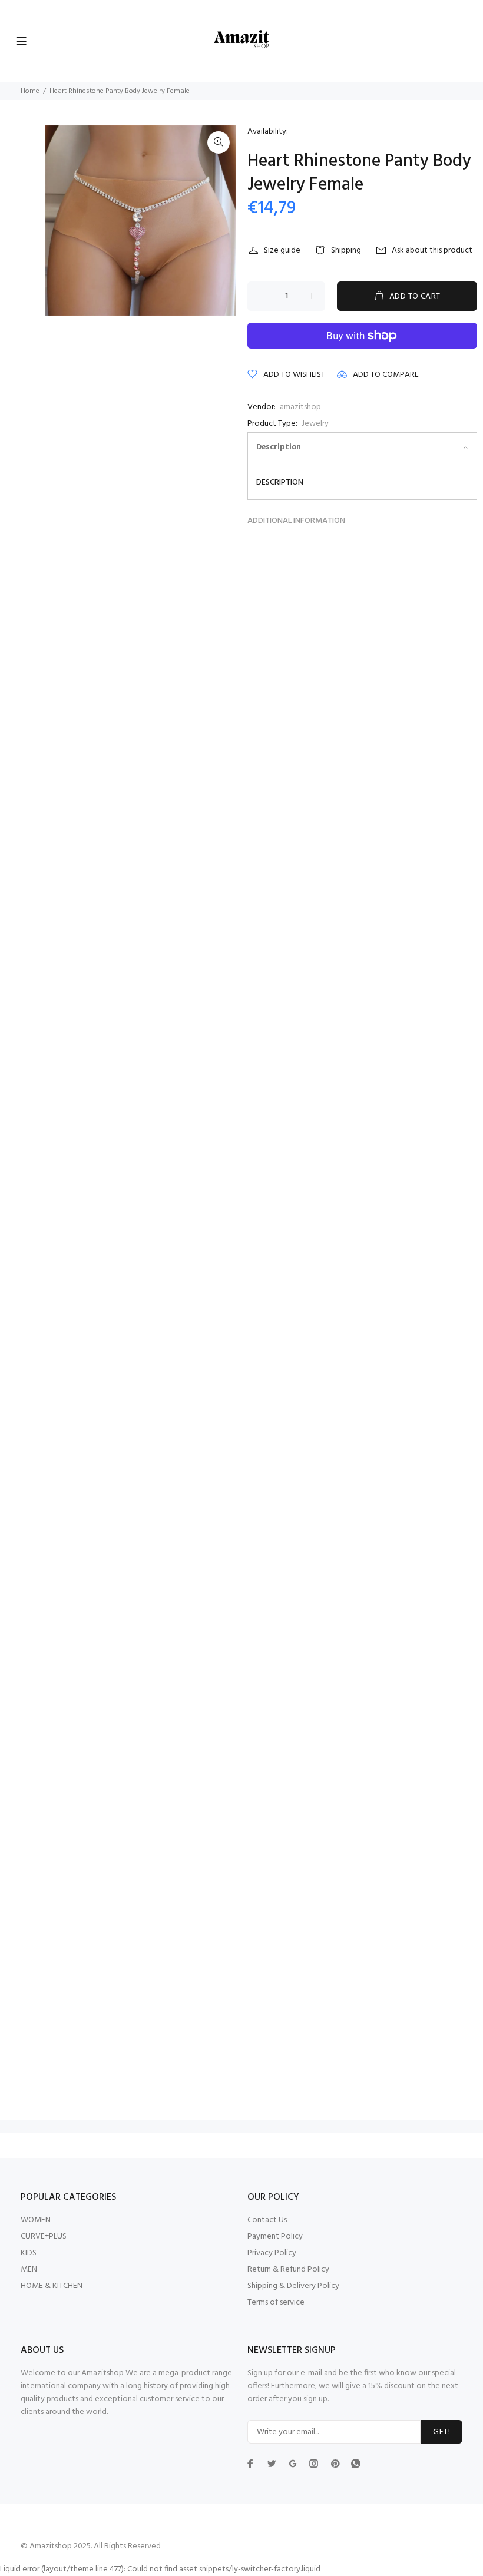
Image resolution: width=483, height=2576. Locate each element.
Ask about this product (432, 251)
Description (279, 447)
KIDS (29, 2253)
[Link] (219, 142)
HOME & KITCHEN (52, 2286)
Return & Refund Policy (288, 2270)
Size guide (282, 251)
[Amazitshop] (242, 40)
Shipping (346, 251)
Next (219, 220)
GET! (441, 2432)
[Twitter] (250, 2464)
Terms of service (276, 2303)
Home (30, 91)
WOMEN (36, 2220)
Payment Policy (275, 2237)
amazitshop (300, 407)
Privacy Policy (272, 2253)
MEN (29, 2270)
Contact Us (267, 2220)
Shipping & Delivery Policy (293, 2286)
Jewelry (315, 424)
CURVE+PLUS (44, 2237)
